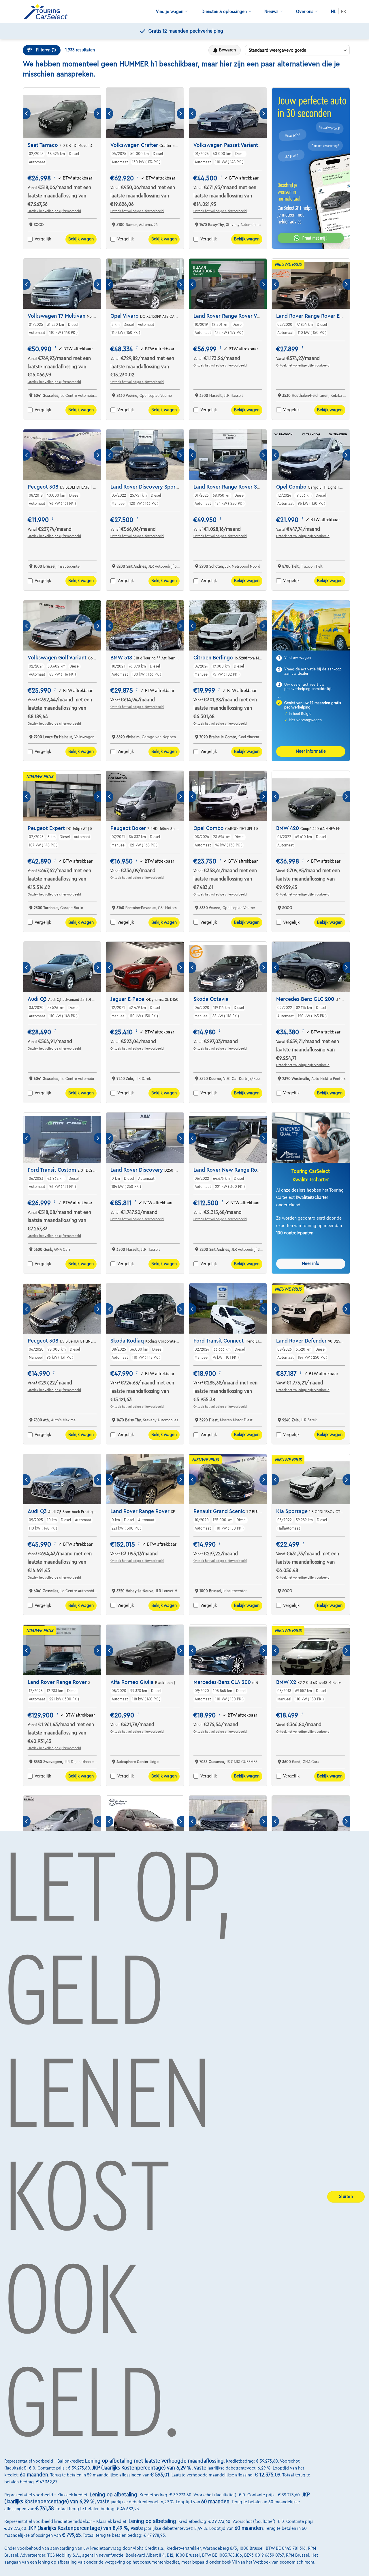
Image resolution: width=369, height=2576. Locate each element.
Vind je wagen (170, 12)
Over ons (305, 12)
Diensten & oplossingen (224, 12)
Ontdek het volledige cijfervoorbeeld (54, 211)
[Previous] (27, 114)
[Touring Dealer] (48, 12)
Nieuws (271, 12)
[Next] (97, 114)
